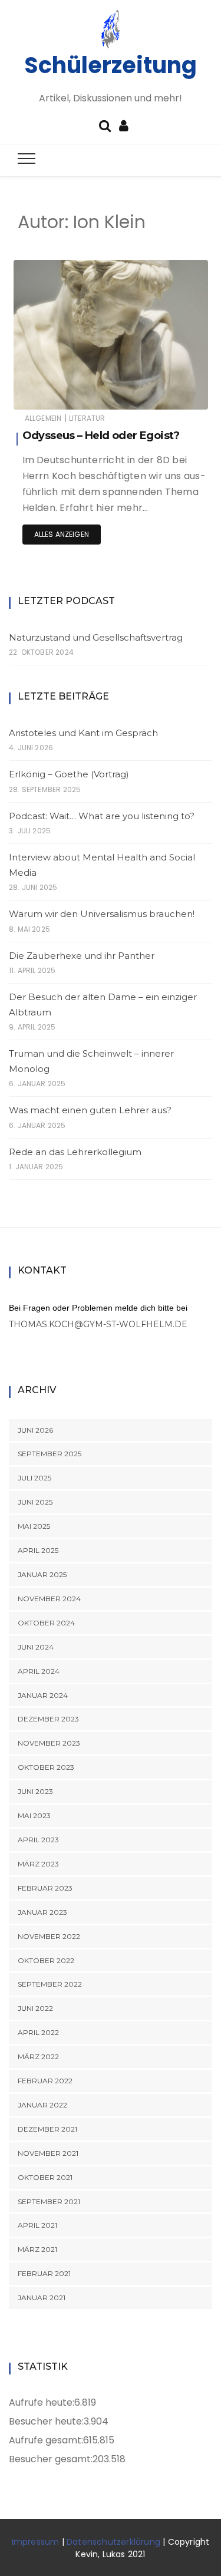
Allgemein (43, 418)
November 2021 (48, 2153)
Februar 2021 (44, 2273)
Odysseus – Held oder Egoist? (101, 436)
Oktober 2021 (45, 2177)
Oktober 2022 (46, 1960)
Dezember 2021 (47, 2129)
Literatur (87, 418)
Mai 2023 (34, 1815)
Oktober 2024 (46, 1623)
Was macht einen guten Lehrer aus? (90, 1110)
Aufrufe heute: (42, 2402)
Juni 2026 (35, 1430)
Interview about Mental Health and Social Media (102, 865)
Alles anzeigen (62, 534)
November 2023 (49, 1743)
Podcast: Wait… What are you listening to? (102, 816)
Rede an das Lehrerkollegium (75, 1152)
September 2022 (50, 1984)
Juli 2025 (34, 1478)
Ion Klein (64, 393)
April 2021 (37, 2225)
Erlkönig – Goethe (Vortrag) (69, 774)
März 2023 (38, 1864)
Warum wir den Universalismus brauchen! (102, 914)
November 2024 (49, 1599)
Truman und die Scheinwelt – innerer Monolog (91, 1061)
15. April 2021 (172, 392)
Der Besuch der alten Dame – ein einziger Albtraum (103, 1005)
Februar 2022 (45, 2081)
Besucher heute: (46, 2421)
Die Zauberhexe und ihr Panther (82, 956)
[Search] (105, 125)
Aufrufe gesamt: (46, 2440)
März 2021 (37, 2249)
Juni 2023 (35, 1791)
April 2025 (38, 1550)
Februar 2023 (45, 1888)
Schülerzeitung (111, 65)
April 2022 (38, 2032)
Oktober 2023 (46, 1767)
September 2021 (49, 2201)
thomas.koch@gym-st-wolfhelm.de (98, 1324)
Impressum (36, 2542)
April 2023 (38, 1840)
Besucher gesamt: (51, 2459)
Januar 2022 (42, 2105)
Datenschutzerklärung (113, 2542)
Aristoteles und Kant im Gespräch (83, 733)
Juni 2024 (36, 1647)
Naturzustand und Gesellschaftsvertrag (96, 637)
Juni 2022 (35, 2008)
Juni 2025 (35, 1502)
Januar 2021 (42, 2298)
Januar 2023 (42, 1912)
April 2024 (39, 1671)
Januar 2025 (42, 1574)
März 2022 (38, 2056)
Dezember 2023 (48, 1719)
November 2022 (49, 1936)
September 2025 (50, 1454)
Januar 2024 (43, 1695)
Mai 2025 (34, 1526)
